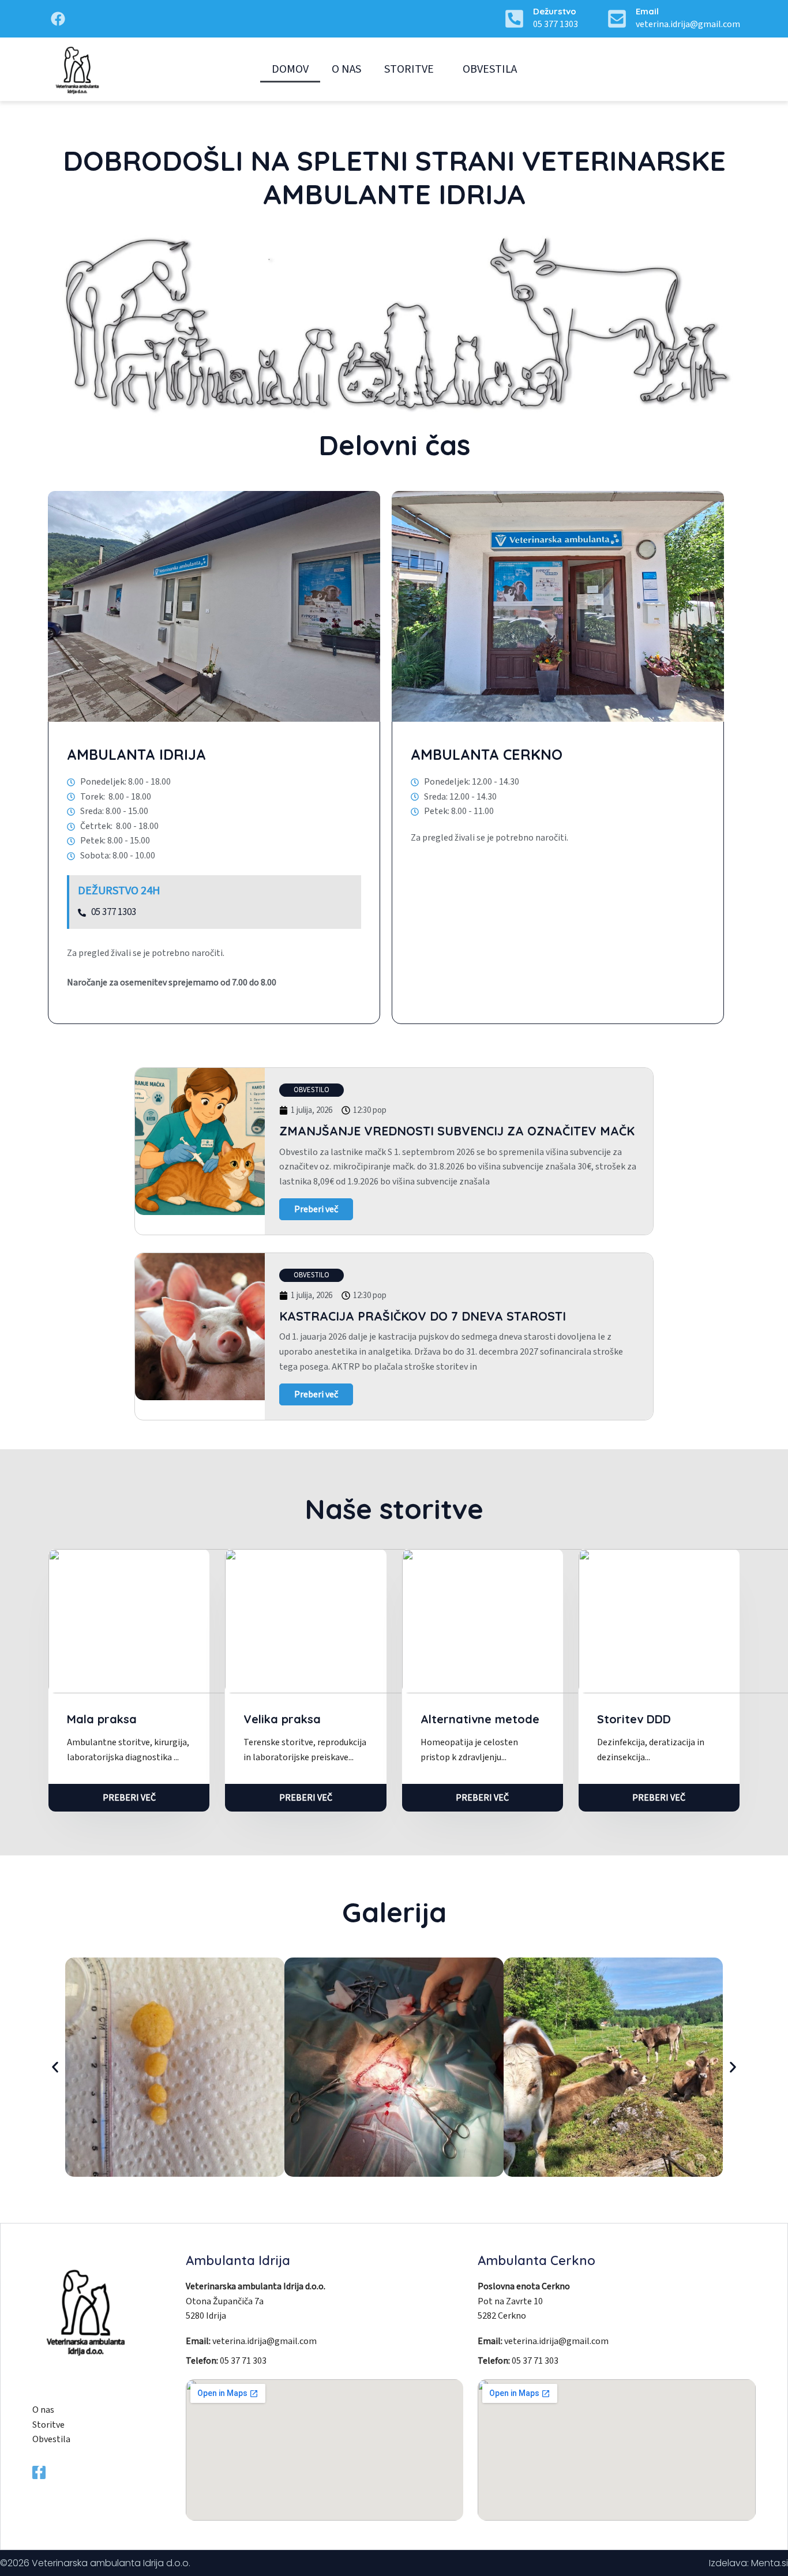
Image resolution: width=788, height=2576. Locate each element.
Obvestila (490, 69)
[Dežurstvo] (514, 19)
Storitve (409, 69)
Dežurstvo (555, 11)
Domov (290, 69)
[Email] (617, 19)
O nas (346, 69)
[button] (312, 1090)
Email (647, 11)
